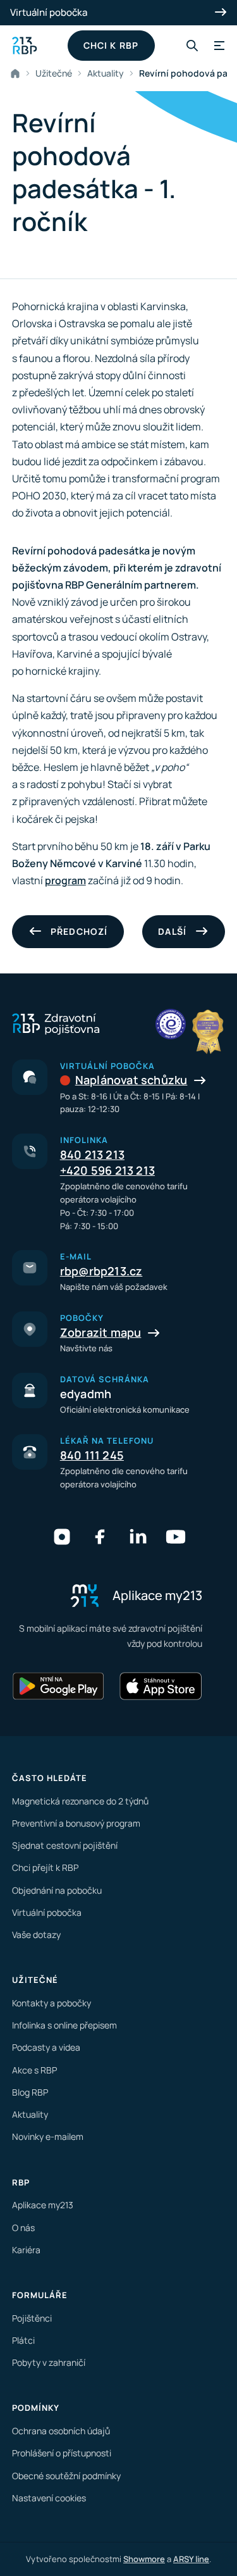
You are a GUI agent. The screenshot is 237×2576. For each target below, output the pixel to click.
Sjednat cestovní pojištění (65, 1845)
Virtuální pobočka (49, 12)
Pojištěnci (32, 2318)
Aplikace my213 (43, 2205)
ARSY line (191, 2559)
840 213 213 (92, 1154)
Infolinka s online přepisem (64, 2025)
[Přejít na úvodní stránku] (25, 46)
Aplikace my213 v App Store (161, 1686)
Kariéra (26, 2250)
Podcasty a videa (46, 2047)
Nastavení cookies (49, 2498)
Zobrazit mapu (101, 1332)
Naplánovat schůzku (131, 1080)
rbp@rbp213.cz (101, 1271)
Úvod (18, 73)
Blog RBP (30, 2092)
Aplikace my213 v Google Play (59, 1686)
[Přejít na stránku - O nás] (171, 1024)
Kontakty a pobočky (52, 2003)
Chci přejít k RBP (45, 1867)
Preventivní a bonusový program (76, 1823)
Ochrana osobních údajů (61, 2431)
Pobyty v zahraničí (49, 2362)
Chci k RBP (111, 45)
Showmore (144, 2559)
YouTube (176, 1537)
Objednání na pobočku (57, 1890)
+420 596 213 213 (107, 1170)
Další (172, 931)
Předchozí (79, 931)
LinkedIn (138, 1537)
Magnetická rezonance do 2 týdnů (80, 1801)
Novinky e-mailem (48, 2136)
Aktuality (106, 73)
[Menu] (217, 46)
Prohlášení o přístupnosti (62, 2453)
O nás (23, 2228)
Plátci (23, 2340)
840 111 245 (92, 1455)
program (65, 880)
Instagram (62, 1537)
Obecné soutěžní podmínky (66, 2476)
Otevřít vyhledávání (192, 46)
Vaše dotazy (36, 1935)
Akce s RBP (34, 2070)
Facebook (100, 1537)
